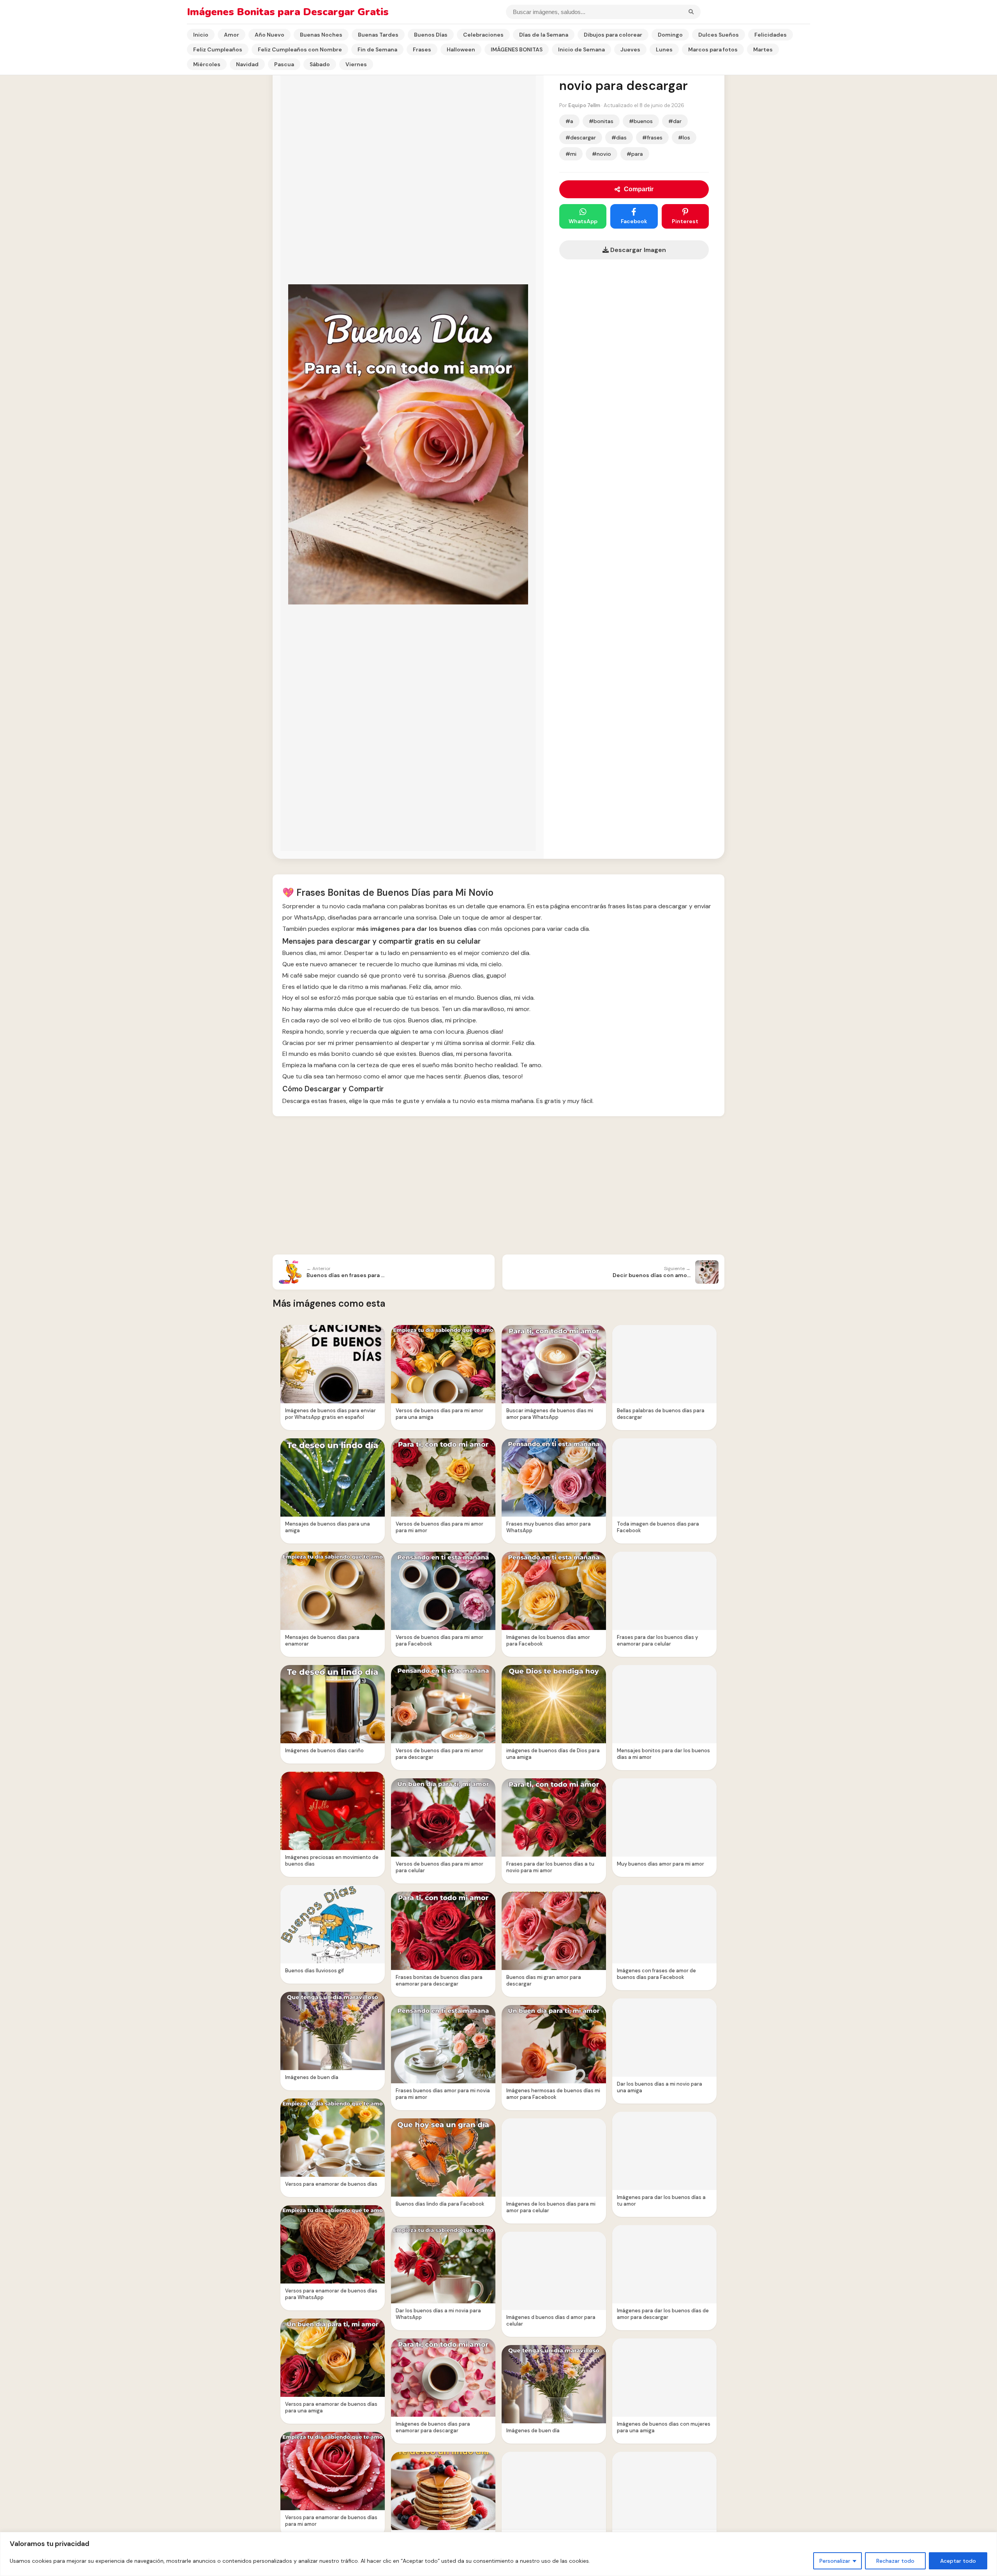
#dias (619, 137)
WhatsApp (583, 221)
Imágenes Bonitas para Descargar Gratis (288, 12)
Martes (763, 49)
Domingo (670, 35)
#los (684, 137)
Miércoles (207, 64)
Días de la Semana (544, 35)
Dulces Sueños (719, 35)
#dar (675, 121)
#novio (602, 154)
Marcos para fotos (713, 49)
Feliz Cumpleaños (218, 49)
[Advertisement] (498, 1186)
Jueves (630, 49)
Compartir (639, 189)
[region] (498, 2554)
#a (569, 121)
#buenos (641, 121)
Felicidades (771, 35)
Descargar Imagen (637, 250)
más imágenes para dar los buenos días (417, 929)
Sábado (320, 64)
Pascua (284, 64)
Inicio (201, 35)
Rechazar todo (895, 2561)
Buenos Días (431, 35)
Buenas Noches (321, 35)
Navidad (247, 64)
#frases (652, 137)
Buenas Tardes (378, 35)
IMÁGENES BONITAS (517, 49)
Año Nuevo (270, 35)
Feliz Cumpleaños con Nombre (300, 49)
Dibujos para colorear (613, 35)
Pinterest (685, 221)
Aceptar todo (958, 2561)
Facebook (634, 221)
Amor (232, 35)
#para (635, 154)
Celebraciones (483, 35)
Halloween (461, 49)
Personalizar (835, 2561)
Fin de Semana (377, 49)
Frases (422, 49)
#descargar (581, 137)
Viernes (356, 64)
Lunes (664, 49)
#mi (571, 154)
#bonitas (601, 121)
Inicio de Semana (581, 49)
